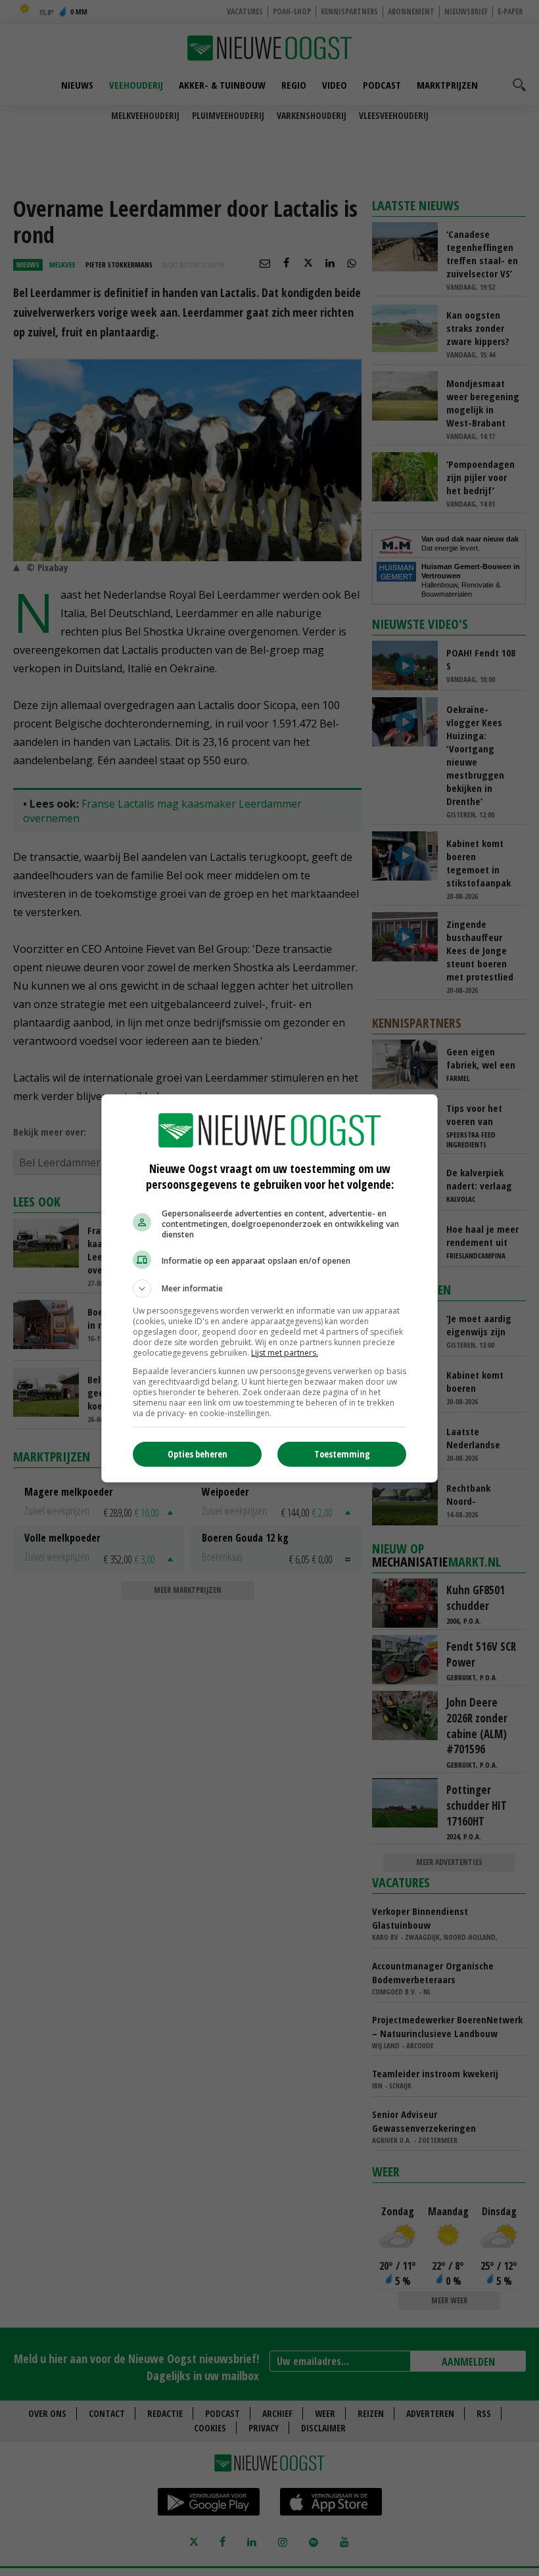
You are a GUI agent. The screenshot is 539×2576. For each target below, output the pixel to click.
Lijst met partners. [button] (285, 1353)
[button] (269, 1289)
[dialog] (269, 1288)
